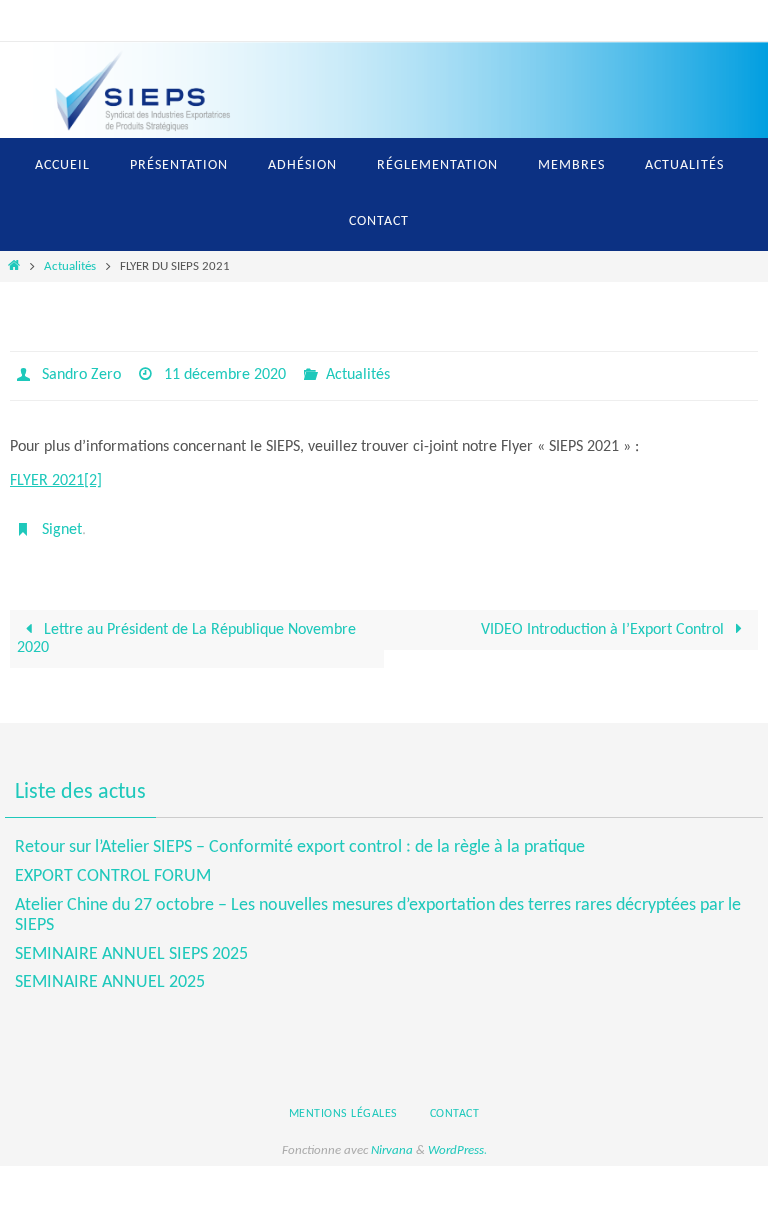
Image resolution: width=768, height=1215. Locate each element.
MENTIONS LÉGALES (343, 1078)
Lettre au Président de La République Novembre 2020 (186, 628)
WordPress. (457, 1114)
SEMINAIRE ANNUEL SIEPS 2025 (131, 918)
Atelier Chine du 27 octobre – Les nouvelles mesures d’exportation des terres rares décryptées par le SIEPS (378, 879)
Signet (62, 522)
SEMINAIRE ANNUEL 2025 (110, 946)
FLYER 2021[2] (56, 475)
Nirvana (392, 1114)
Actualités (70, 266)
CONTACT (455, 1078)
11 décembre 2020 (225, 373)
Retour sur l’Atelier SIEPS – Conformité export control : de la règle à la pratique (300, 811)
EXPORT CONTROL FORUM (113, 840)
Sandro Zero (81, 373)
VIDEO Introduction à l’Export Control (604, 619)
